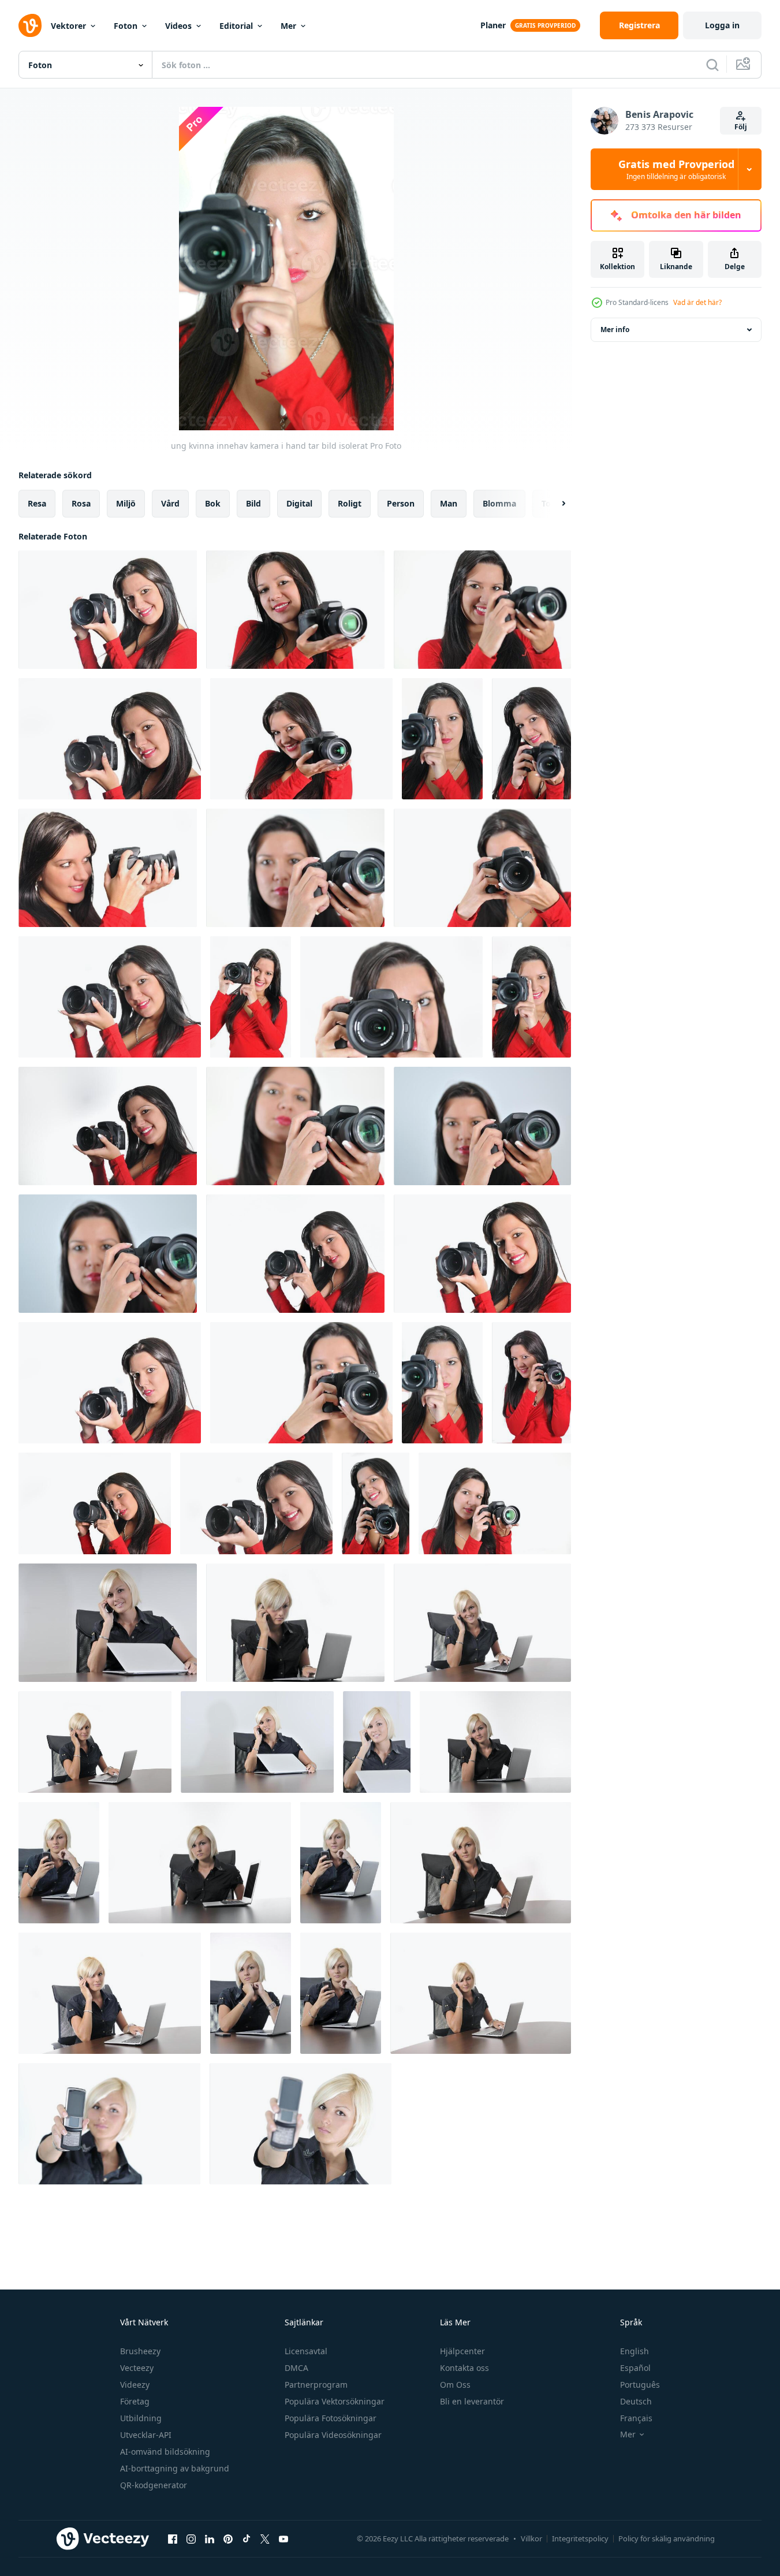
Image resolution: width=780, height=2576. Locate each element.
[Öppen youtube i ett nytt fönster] (283, 2538)
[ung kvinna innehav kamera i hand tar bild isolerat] (108, 610)
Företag (135, 2401)
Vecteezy (137, 2368)
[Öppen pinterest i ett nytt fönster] (228, 2538)
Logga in (722, 25)
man (449, 503)
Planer (493, 25)
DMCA (296, 2368)
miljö (126, 503)
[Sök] (712, 65)
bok (213, 503)
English (635, 2351)
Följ (741, 127)
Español (635, 2368)
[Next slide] (554, 504)
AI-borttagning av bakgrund (175, 2468)
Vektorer (68, 26)
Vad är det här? (697, 302)
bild (253, 503)
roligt (350, 503)
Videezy (135, 2385)
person (401, 503)
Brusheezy (140, 2351)
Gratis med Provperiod (676, 169)
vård (170, 503)
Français (636, 2418)
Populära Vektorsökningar (335, 2401)
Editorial (236, 26)
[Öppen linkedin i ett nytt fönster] (210, 2538)
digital (299, 503)
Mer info (615, 330)
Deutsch (636, 2401)
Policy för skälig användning (667, 2538)
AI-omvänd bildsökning (165, 2452)
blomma (499, 503)
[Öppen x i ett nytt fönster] (265, 2538)
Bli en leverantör (472, 2401)
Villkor (531, 2538)
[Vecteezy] (30, 25)
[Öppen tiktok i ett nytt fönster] (247, 2538)
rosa (81, 503)
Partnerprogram (316, 2385)
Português (640, 2385)
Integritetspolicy (580, 2538)
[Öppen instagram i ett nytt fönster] (191, 2538)
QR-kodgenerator (154, 2485)
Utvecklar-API (146, 2435)
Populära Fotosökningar (331, 2418)
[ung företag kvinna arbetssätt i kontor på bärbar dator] (108, 1623)
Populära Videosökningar (333, 2435)
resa (37, 503)
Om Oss (455, 2385)
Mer (288, 26)
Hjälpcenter (462, 2351)
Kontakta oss (464, 2368)
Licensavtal (306, 2351)
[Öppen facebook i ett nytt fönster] (173, 2538)
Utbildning (141, 2418)
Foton (126, 26)
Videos (178, 26)
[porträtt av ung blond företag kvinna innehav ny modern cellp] (109, 2124)
